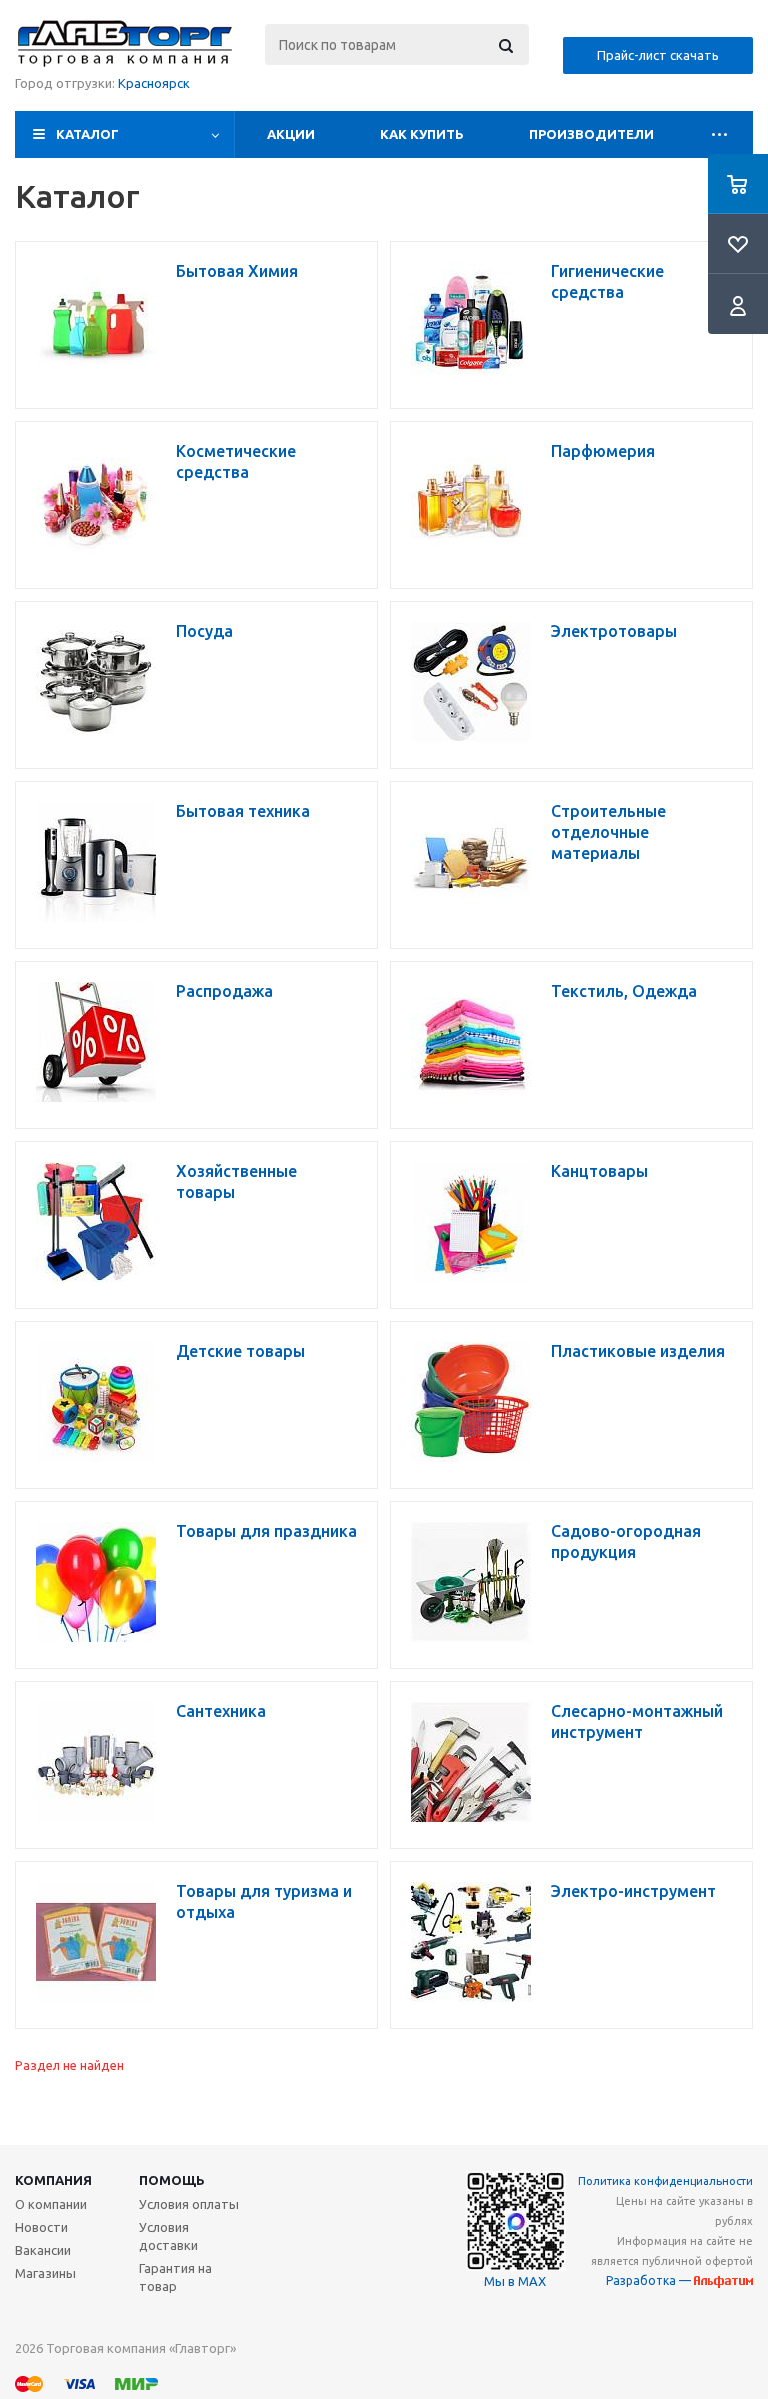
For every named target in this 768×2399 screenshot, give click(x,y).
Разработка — (650, 2280)
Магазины (45, 2273)
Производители (591, 134)
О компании (51, 2204)
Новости (41, 2227)
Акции (291, 134)
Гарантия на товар (175, 2277)
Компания (53, 2180)
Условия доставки (168, 2236)
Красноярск (154, 83)
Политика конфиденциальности (665, 2181)
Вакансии (43, 2250)
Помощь (172, 2180)
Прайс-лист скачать (658, 55)
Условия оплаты (189, 2204)
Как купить (422, 134)
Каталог (87, 134)
